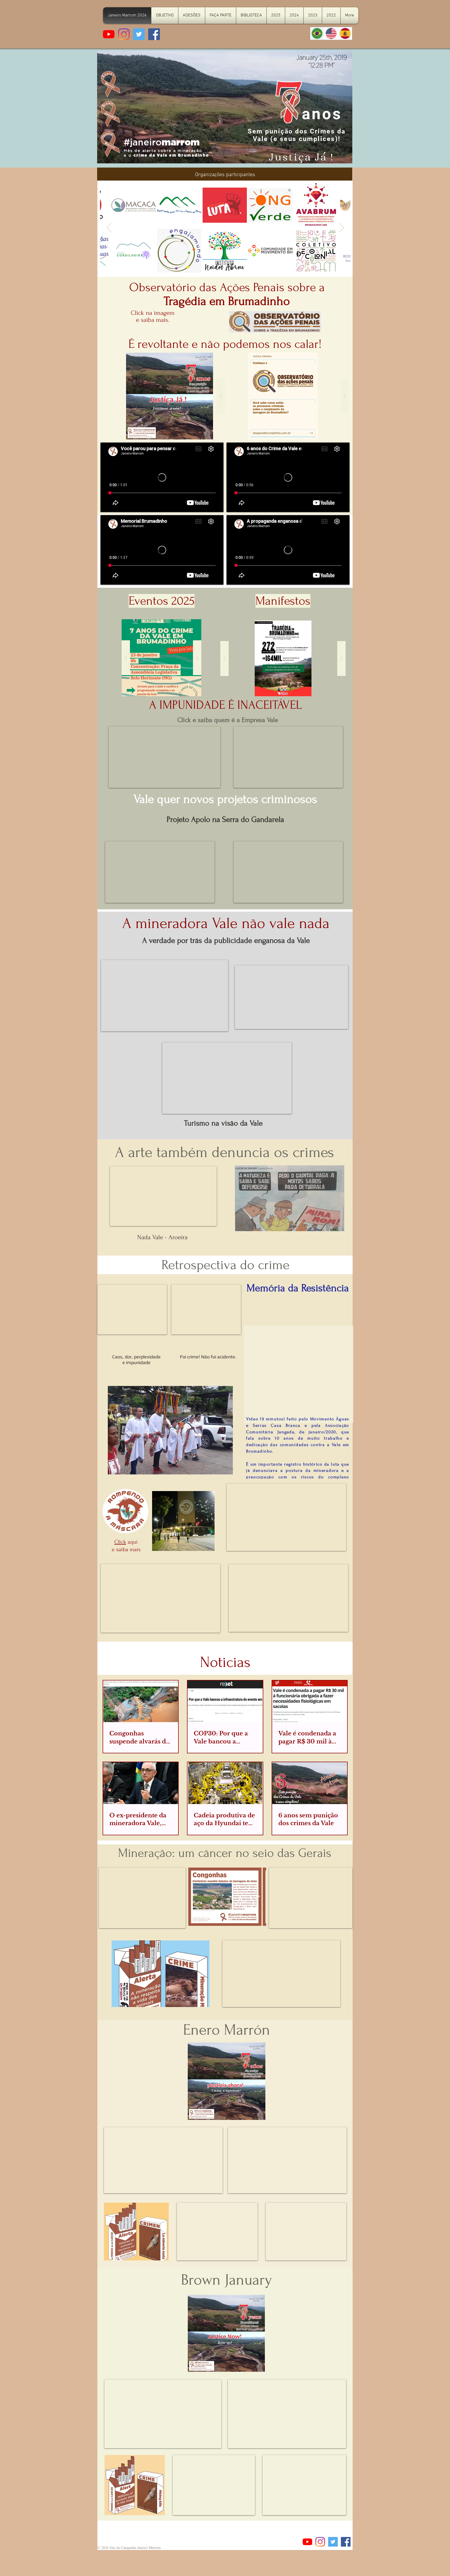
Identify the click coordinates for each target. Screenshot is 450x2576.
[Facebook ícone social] (154, 34)
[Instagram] (124, 34)
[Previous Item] (109, 228)
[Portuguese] (317, 33)
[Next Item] (342, 228)
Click (120, 1542)
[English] (331, 33)
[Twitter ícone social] (139, 34)
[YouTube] (109, 34)
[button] (283, 396)
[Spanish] (345, 33)
